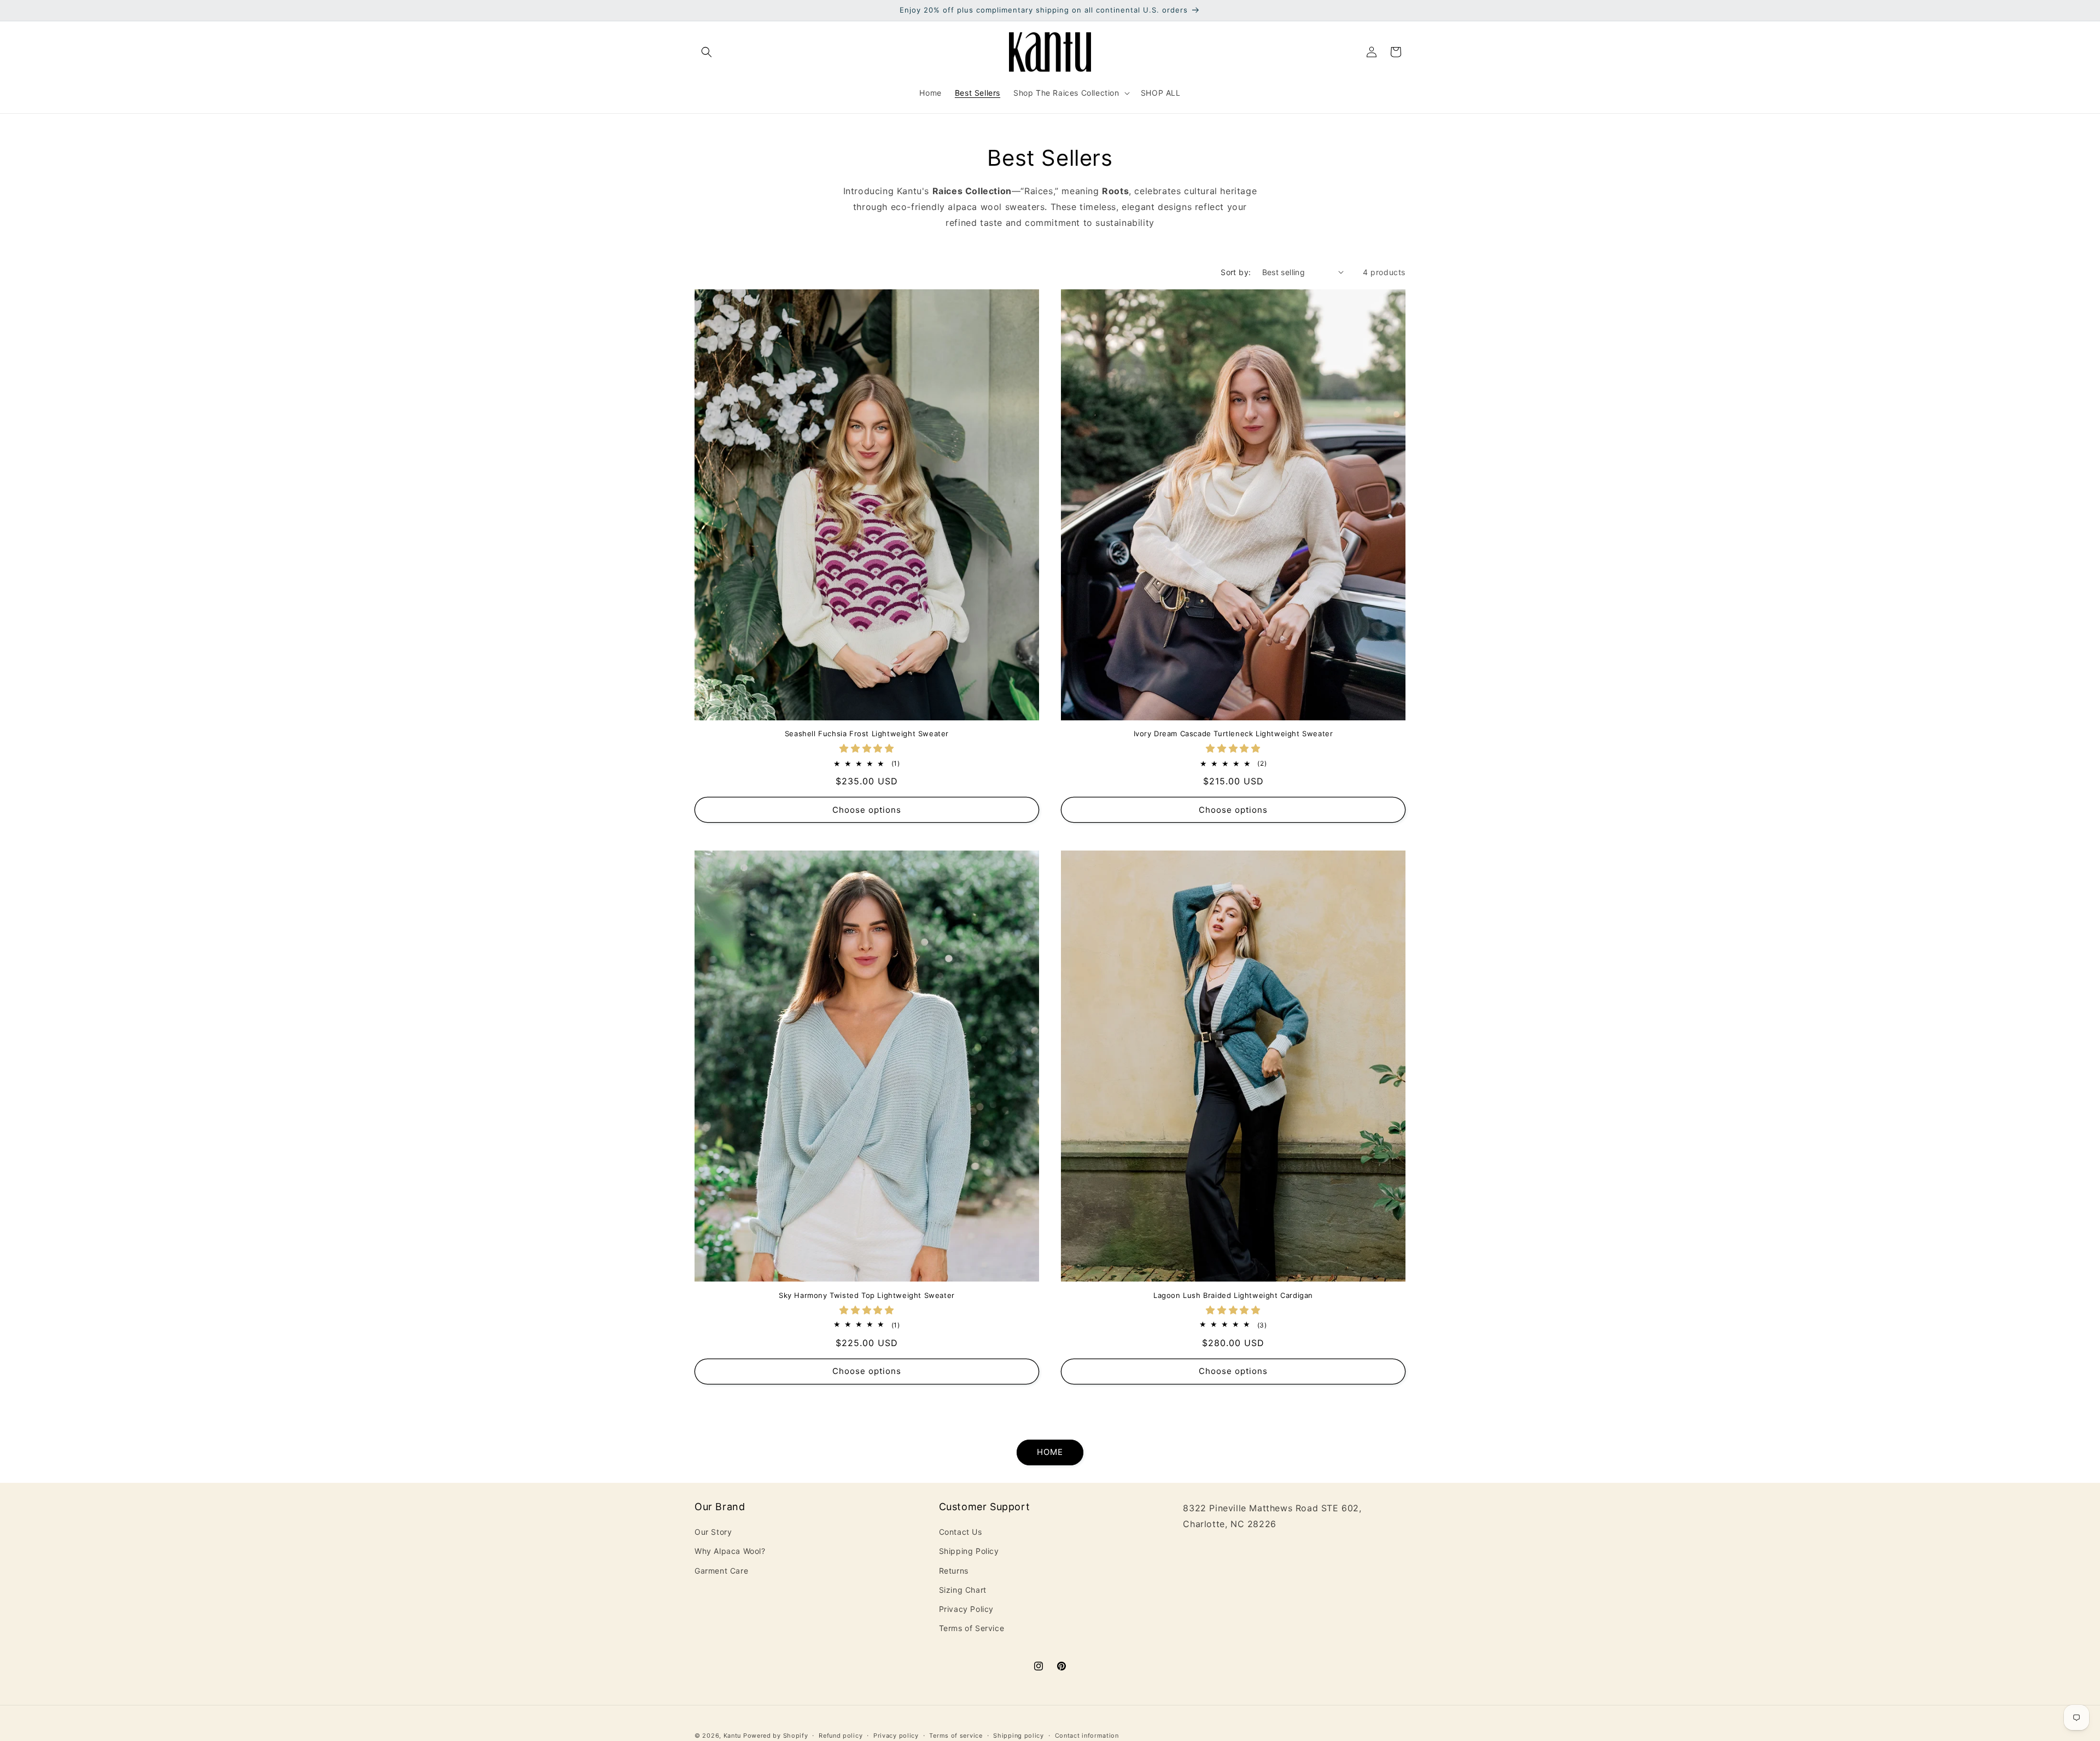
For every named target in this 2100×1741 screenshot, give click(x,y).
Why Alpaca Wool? (730, 1551)
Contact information (1087, 1735)
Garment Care (721, 1571)
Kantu (733, 1736)
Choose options (867, 810)
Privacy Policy (966, 1609)
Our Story (713, 1532)
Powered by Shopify (776, 1736)
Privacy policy (896, 1735)
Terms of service (956, 1735)
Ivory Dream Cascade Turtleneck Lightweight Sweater (1233, 733)
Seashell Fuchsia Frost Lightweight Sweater (867, 733)
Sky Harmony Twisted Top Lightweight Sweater (867, 1295)
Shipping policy (1019, 1735)
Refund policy (841, 1735)
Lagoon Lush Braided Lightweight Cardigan (1233, 1295)
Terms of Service (972, 1628)
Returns (954, 1571)
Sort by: (1236, 272)
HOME (1050, 1452)
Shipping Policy (969, 1551)
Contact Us (961, 1532)
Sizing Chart (963, 1590)
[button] (707, 52)
